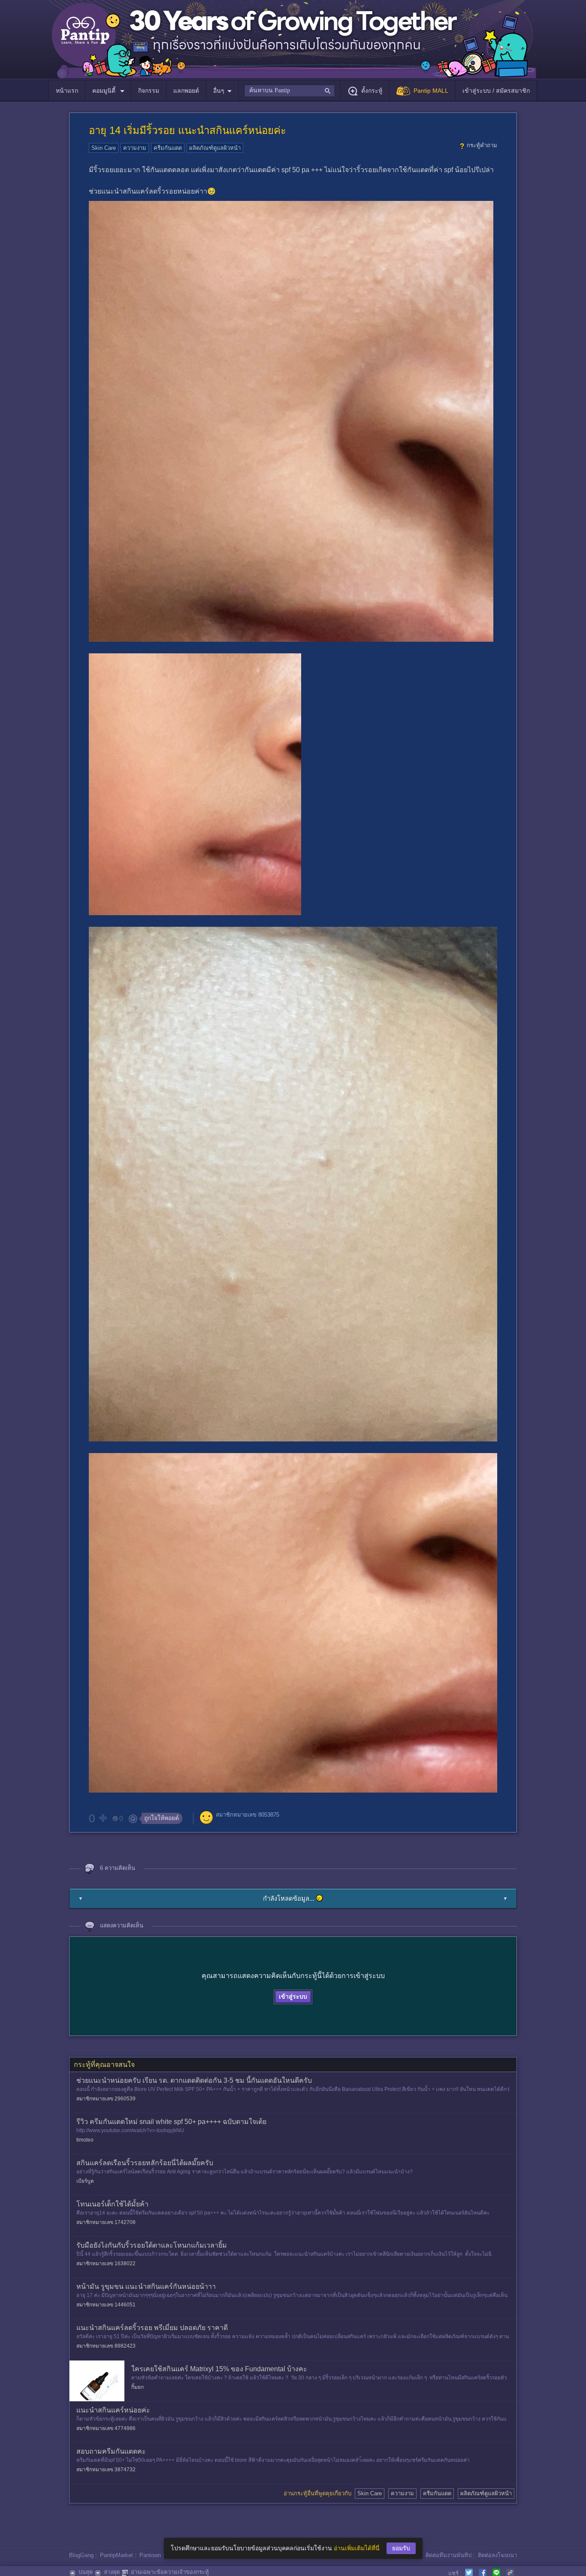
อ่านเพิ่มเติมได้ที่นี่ (357, 2548)
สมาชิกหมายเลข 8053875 (248, 1815)
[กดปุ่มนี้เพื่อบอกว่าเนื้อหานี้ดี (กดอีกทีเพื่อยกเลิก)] (103, 1818)
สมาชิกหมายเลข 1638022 (106, 2263)
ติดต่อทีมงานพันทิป (449, 2555)
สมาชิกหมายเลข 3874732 (106, 2470)
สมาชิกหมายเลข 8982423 (106, 2346)
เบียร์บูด (85, 2181)
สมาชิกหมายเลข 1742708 (106, 2222)
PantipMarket (116, 2555)
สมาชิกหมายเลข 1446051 (106, 2305)
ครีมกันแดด (168, 148)
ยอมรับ (401, 2548)
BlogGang (81, 2555)
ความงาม (135, 148)
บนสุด (86, 2572)
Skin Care (104, 148)
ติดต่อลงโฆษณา (497, 2555)
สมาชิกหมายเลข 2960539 (106, 2099)
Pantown (150, 2555)
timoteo (85, 2140)
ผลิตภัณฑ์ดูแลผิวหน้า (215, 148)
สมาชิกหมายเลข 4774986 (106, 2428)
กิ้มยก (137, 2387)
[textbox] (289, 91)
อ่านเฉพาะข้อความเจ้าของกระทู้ (170, 2572)
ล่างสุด (112, 2572)
